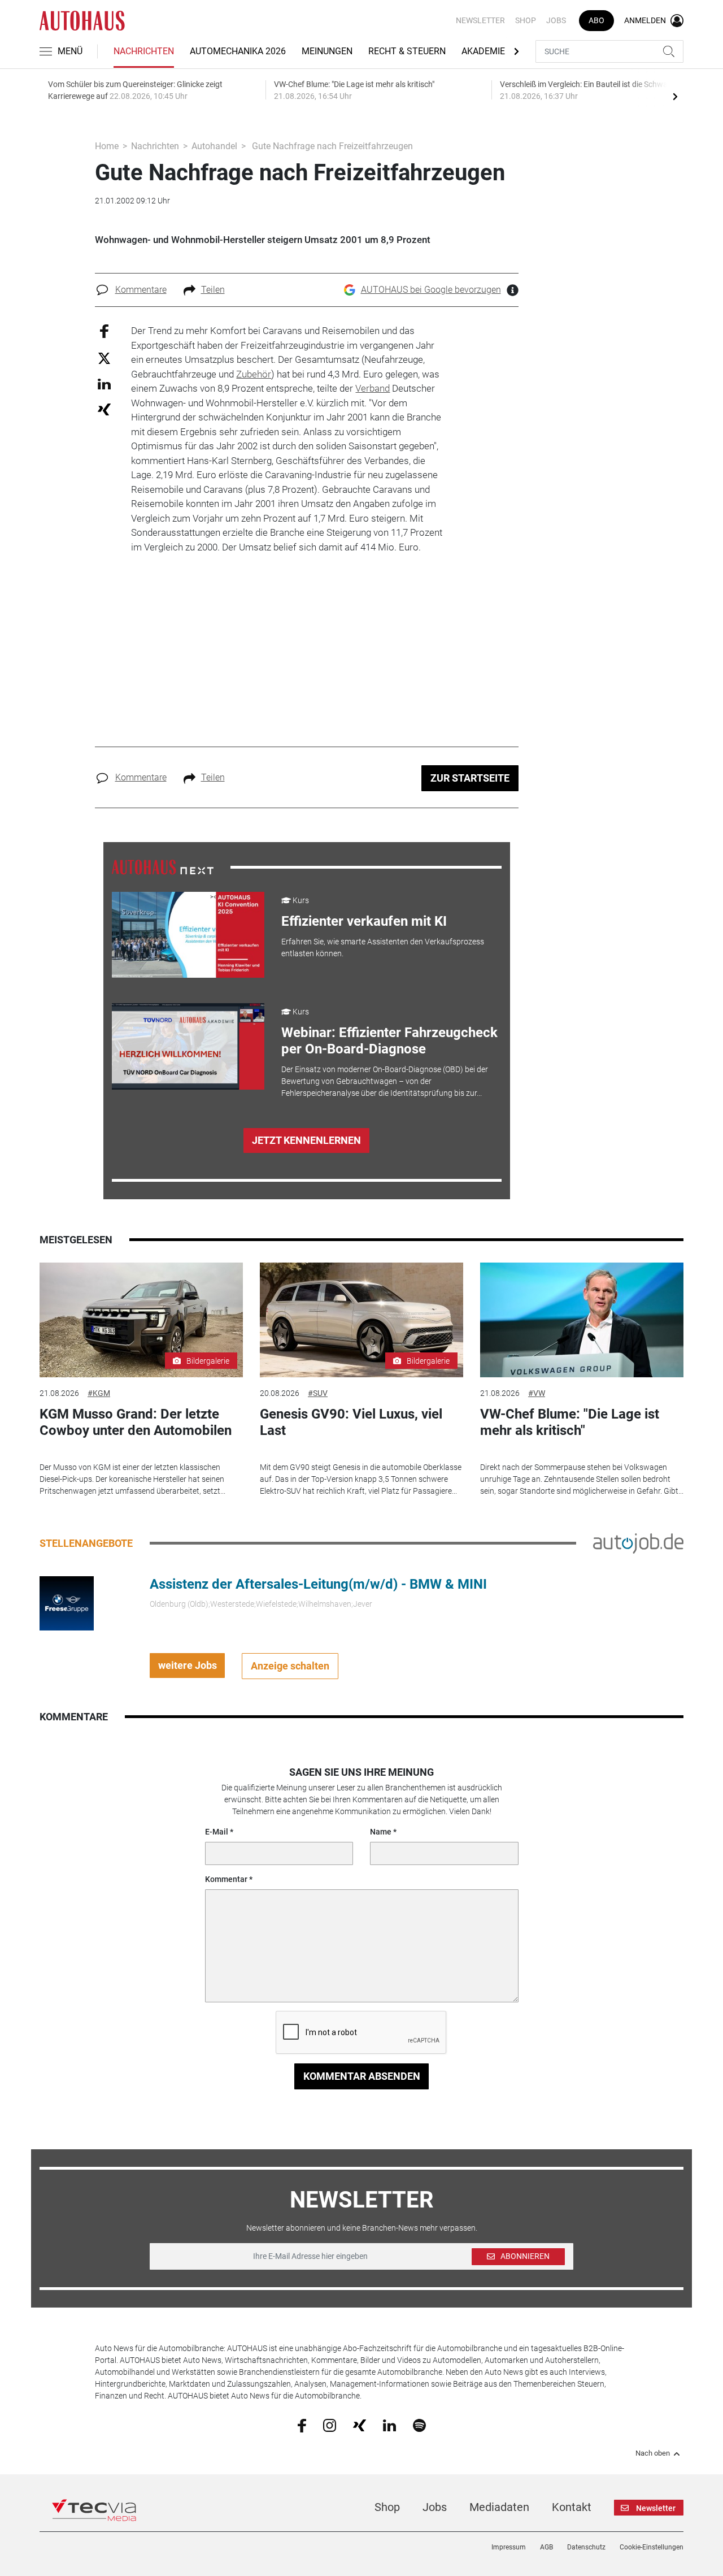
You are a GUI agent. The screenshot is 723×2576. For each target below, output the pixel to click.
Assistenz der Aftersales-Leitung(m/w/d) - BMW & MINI (318, 1584)
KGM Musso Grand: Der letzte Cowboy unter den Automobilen (136, 1422)
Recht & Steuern (407, 51)
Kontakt (572, 2507)
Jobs (556, 20)
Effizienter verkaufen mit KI (364, 921)
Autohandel (214, 146)
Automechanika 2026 (238, 51)
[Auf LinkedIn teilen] (104, 383)
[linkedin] (389, 2425)
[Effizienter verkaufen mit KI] (188, 935)
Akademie (483, 51)
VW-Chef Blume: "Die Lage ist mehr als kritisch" (570, 1422)
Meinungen (327, 51)
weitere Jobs (188, 1665)
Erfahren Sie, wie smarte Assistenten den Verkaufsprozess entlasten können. (383, 947)
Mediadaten (499, 2507)
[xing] (360, 2425)
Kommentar (226, 1879)
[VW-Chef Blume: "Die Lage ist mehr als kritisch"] (582, 1320)
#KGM (99, 1393)
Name (381, 1832)
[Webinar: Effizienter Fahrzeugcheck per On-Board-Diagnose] (188, 1046)
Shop (526, 20)
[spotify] (419, 2425)
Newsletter (480, 20)
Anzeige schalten (290, 1666)
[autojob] (638, 1543)
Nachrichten (144, 51)
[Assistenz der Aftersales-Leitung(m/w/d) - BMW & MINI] (67, 1603)
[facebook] (302, 2425)
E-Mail (217, 1832)
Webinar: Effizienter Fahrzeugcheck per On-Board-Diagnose (389, 1041)
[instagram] (330, 2425)
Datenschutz (586, 2547)
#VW (537, 1393)
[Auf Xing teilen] (104, 409)
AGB (546, 2547)
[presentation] (675, 96)
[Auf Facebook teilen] (104, 331)
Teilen (213, 290)
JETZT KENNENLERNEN (306, 1140)
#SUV (318, 1393)
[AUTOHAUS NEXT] (163, 866)
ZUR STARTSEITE (470, 778)
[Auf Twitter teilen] (104, 357)
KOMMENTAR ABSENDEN (362, 2076)
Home (107, 146)
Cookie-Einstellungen (652, 2547)
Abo (596, 20)
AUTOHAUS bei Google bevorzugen (431, 290)
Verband (373, 388)
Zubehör (254, 374)
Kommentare (141, 290)
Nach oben (653, 2453)
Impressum (509, 2547)
